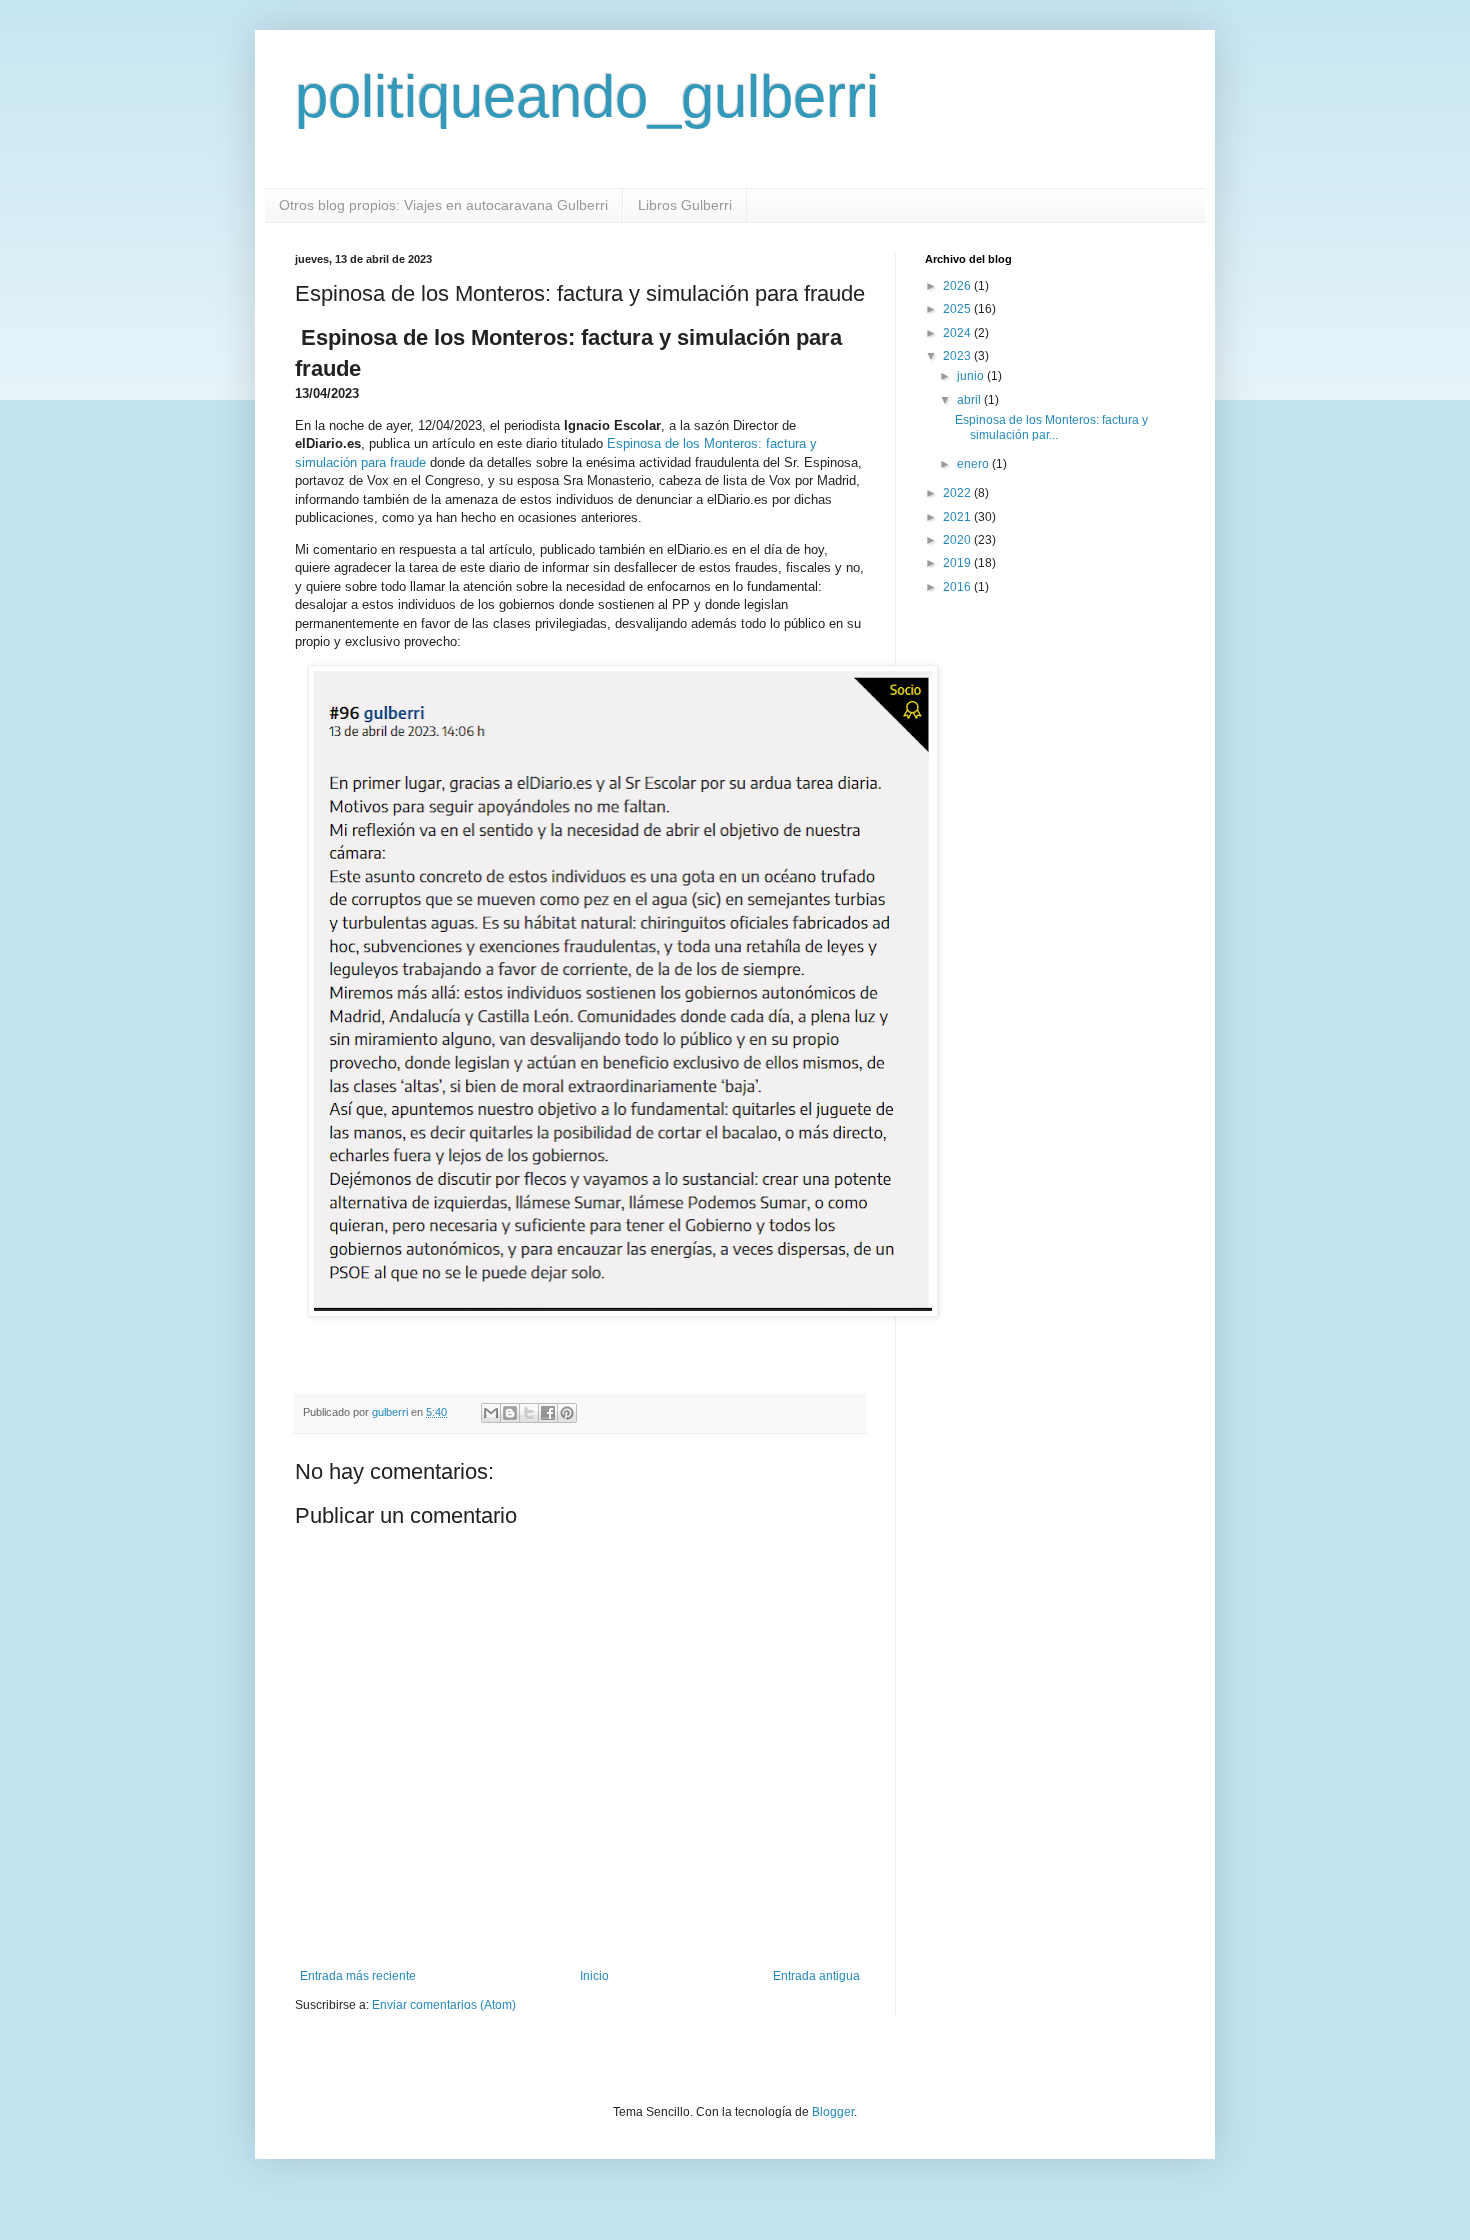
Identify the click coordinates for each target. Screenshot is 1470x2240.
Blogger (833, 2112)
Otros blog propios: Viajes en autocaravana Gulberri (443, 205)
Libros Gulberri (685, 205)
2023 (958, 356)
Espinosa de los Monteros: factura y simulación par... (1051, 427)
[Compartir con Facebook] (548, 1413)
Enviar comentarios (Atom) (444, 2005)
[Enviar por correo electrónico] (491, 1413)
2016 (958, 587)
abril (970, 400)
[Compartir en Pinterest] (567, 1413)
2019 (958, 563)
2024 (958, 333)
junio (972, 376)
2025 (958, 309)
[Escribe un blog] (510, 1413)
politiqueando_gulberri (587, 96)
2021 (958, 517)
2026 (958, 286)
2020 (958, 540)
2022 (958, 493)
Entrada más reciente (358, 1976)
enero (974, 464)
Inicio (594, 1976)
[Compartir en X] (529, 1413)
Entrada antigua (816, 1976)
